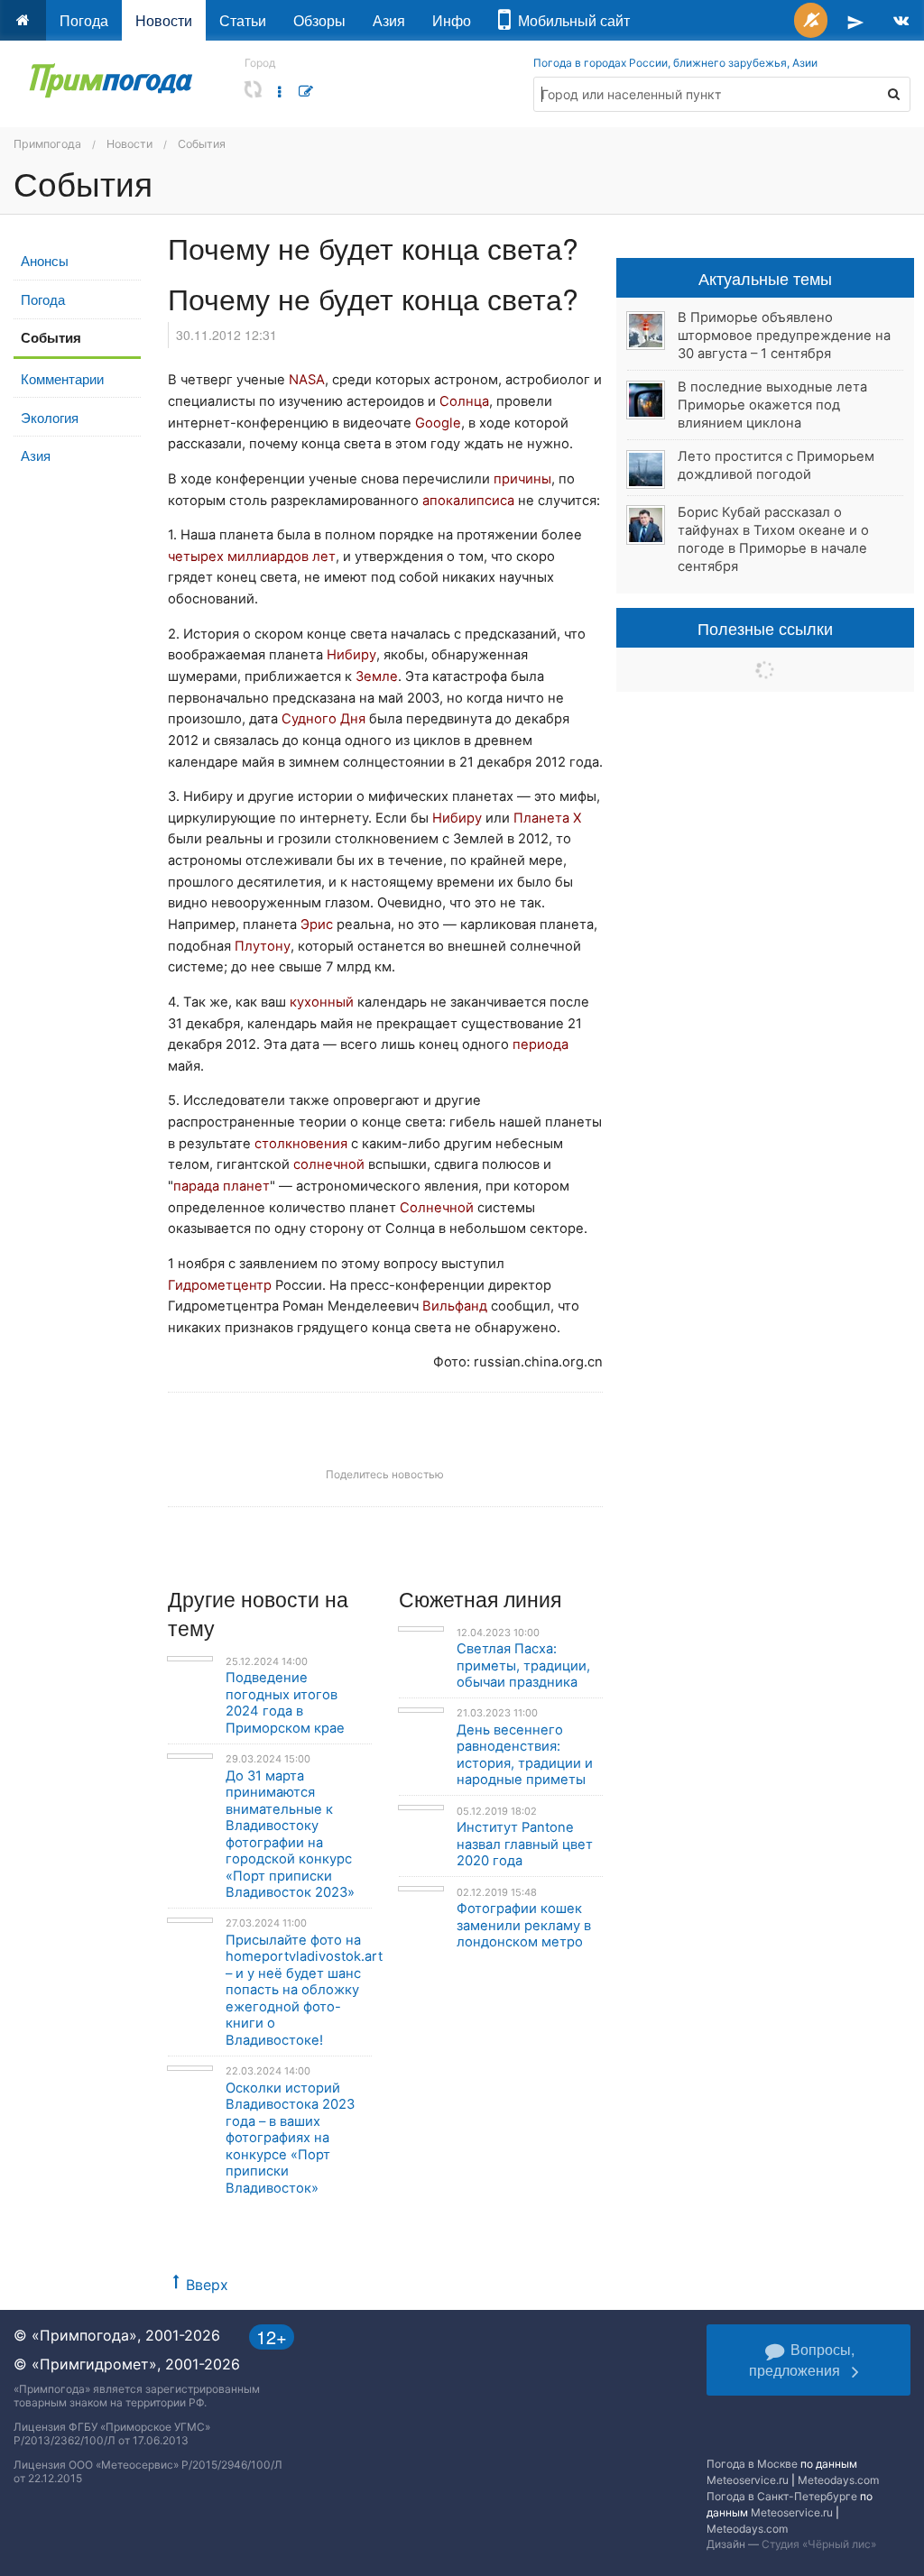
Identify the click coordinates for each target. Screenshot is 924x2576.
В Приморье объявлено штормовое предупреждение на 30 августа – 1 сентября (784, 336)
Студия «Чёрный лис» (819, 2544)
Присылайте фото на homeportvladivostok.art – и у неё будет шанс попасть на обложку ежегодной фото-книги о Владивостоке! (304, 1990)
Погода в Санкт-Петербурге (782, 2496)
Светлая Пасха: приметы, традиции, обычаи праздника (523, 1665)
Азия (389, 20)
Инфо (452, 20)
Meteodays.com (838, 2480)
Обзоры (319, 20)
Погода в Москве (752, 2464)
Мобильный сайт (570, 20)
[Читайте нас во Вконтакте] (901, 20)
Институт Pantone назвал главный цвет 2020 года (525, 1844)
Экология (50, 417)
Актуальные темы (765, 278)
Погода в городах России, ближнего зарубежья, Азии (675, 63)
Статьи (243, 20)
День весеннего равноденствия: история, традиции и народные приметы (525, 1755)
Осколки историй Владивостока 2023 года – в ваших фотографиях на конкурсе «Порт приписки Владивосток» (290, 2138)
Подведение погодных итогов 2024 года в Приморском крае (285, 1703)
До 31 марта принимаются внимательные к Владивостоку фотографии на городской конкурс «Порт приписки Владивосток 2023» (290, 1835)
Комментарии (62, 378)
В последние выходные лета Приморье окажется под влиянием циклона (772, 405)
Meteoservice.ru (748, 2480)
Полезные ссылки (765, 628)
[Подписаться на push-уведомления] (811, 20)
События (202, 144)
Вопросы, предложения (802, 2360)
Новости (164, 20)
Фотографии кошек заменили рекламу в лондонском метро (524, 1925)
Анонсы (45, 260)
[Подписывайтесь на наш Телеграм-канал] (855, 20)
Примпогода (47, 144)
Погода (84, 20)
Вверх (207, 2285)
